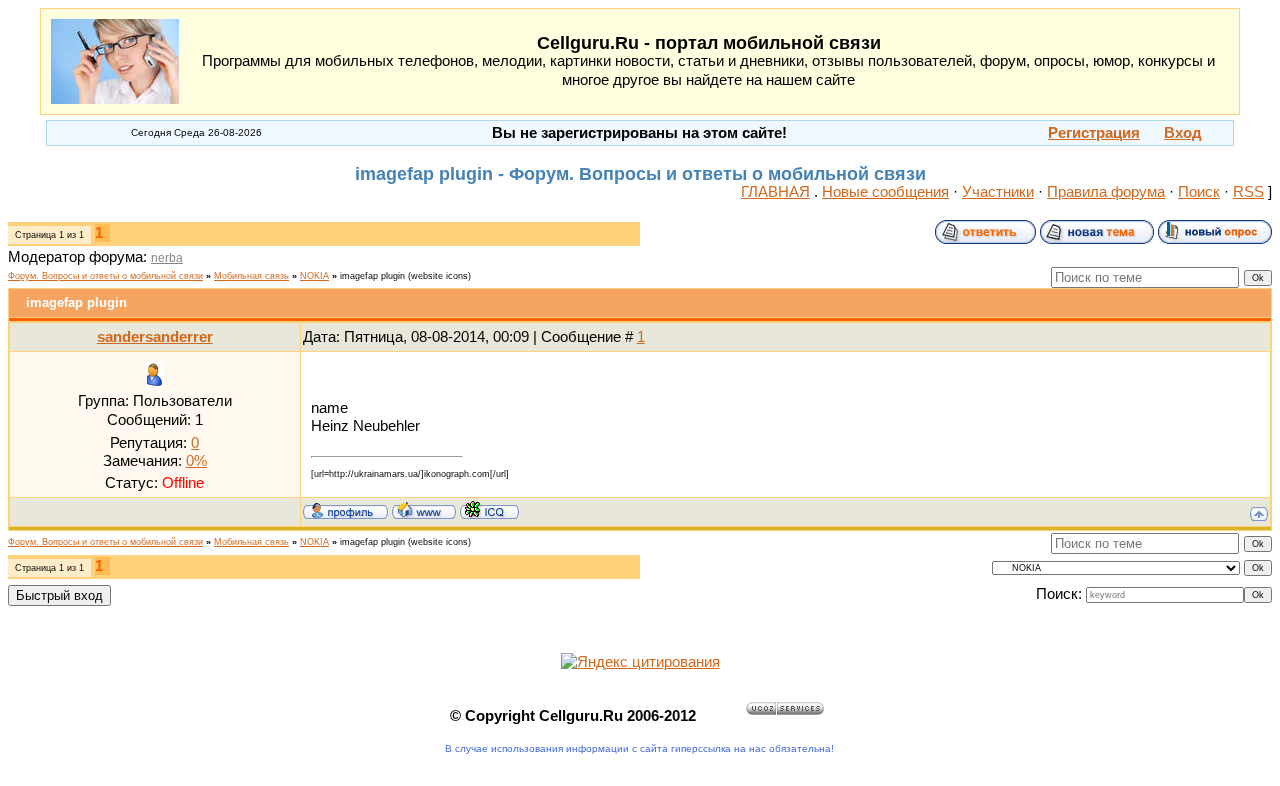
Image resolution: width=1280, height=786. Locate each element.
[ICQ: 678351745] (489, 510)
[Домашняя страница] (424, 510)
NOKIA (314, 276)
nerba (167, 258)
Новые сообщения (885, 192)
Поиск (1199, 192)
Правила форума (1106, 192)
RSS (1248, 192)
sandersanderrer (155, 337)
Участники (998, 192)
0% (196, 461)
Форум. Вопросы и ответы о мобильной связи (105, 276)
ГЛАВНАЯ (775, 192)
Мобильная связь (251, 276)
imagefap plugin (372, 276)
